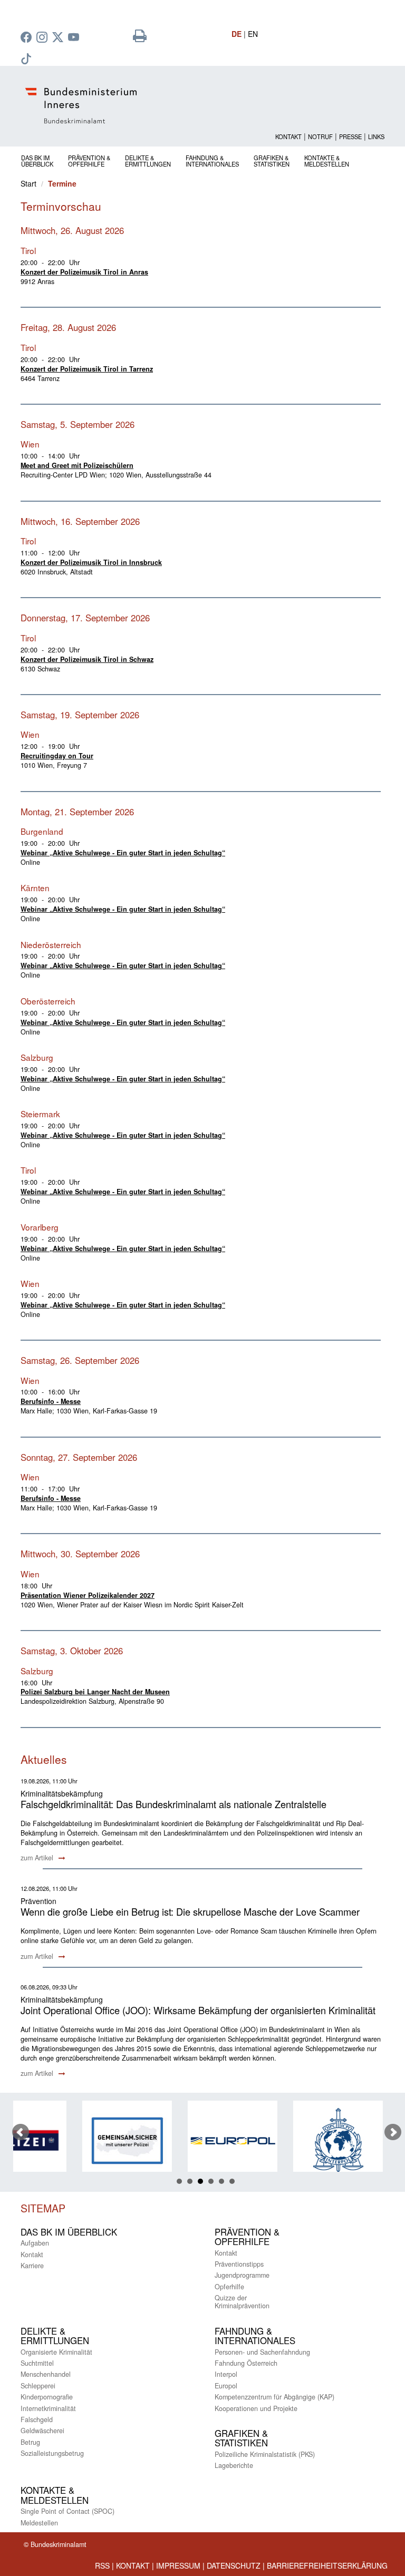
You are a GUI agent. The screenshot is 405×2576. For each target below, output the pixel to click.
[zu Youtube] (75, 38)
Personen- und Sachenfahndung (262, 2352)
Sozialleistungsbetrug (52, 2453)
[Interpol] (285, 2140)
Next (393, 2132)
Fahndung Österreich (246, 2363)
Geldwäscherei (42, 2431)
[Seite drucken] (140, 38)
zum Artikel (38, 1858)
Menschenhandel (46, 2374)
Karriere (32, 2266)
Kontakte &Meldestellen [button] (327, 160)
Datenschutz (234, 2565)
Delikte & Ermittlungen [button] (148, 160)
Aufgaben (35, 2243)
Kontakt (288, 136)
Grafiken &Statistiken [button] (272, 160)
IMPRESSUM (178, 2565)
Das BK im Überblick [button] (37, 160)
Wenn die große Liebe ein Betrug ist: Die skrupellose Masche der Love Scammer (190, 1911)
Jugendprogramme (242, 2275)
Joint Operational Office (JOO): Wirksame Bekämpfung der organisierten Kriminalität (198, 2010)
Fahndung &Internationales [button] (212, 160)
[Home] (202, 106)
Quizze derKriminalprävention (242, 2302)
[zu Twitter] (59, 38)
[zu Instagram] (43, 38)
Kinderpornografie (47, 2397)
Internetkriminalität (48, 2408)
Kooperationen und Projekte (256, 2408)
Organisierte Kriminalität (56, 2352)
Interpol (226, 2374)
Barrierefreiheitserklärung (327, 2565)
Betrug (30, 2442)
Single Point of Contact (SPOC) (67, 2511)
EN (253, 34)
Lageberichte (234, 2465)
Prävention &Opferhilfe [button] (89, 160)
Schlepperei (38, 2386)
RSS (102, 2565)
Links (376, 136)
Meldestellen (39, 2523)
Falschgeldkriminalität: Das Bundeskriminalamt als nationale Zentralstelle (173, 1804)
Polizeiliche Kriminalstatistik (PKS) (265, 2454)
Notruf (320, 136)
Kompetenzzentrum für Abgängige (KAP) (274, 2397)
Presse (350, 136)
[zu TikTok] (27, 60)
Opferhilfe (229, 2287)
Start (28, 183)
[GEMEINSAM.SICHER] (74, 2140)
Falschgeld (37, 2419)
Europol (226, 2386)
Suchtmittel (37, 2363)
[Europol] (179, 2140)
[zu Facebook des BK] (27, 38)
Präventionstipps (239, 2264)
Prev (21, 2132)
